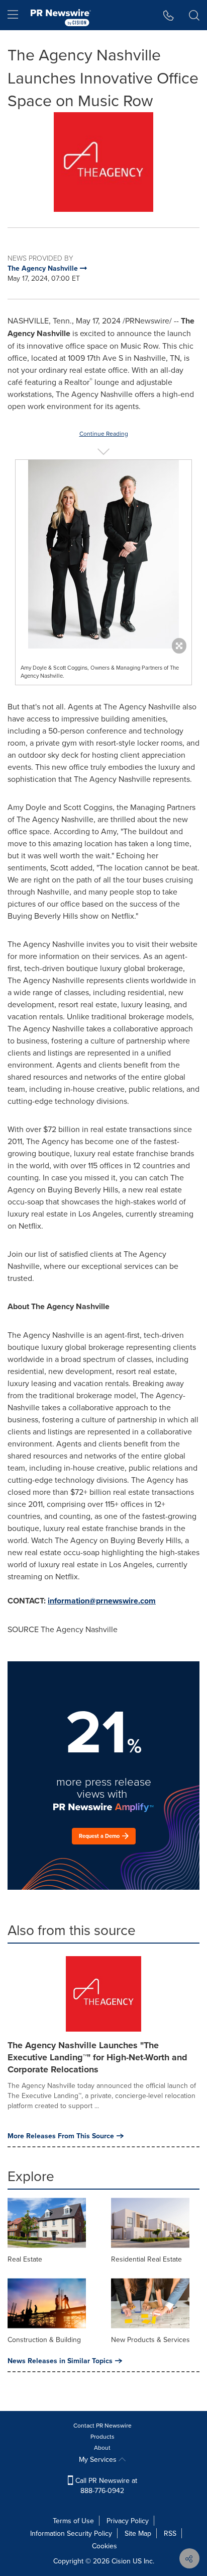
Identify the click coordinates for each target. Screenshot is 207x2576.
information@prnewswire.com (102, 1601)
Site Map (138, 2533)
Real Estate (25, 2259)
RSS (170, 2533)
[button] (103, 162)
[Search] (194, 15)
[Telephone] (169, 15)
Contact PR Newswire (102, 2425)
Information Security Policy (71, 2533)
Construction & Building (44, 2340)
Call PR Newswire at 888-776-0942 (105, 2485)
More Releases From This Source (61, 2136)
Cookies (105, 2546)
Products (102, 2436)
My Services (99, 2459)
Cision (121, 2561)
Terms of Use (73, 2521)
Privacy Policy (128, 2521)
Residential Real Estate (146, 2259)
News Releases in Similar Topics (60, 2361)
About (102, 2447)
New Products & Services (150, 2340)
